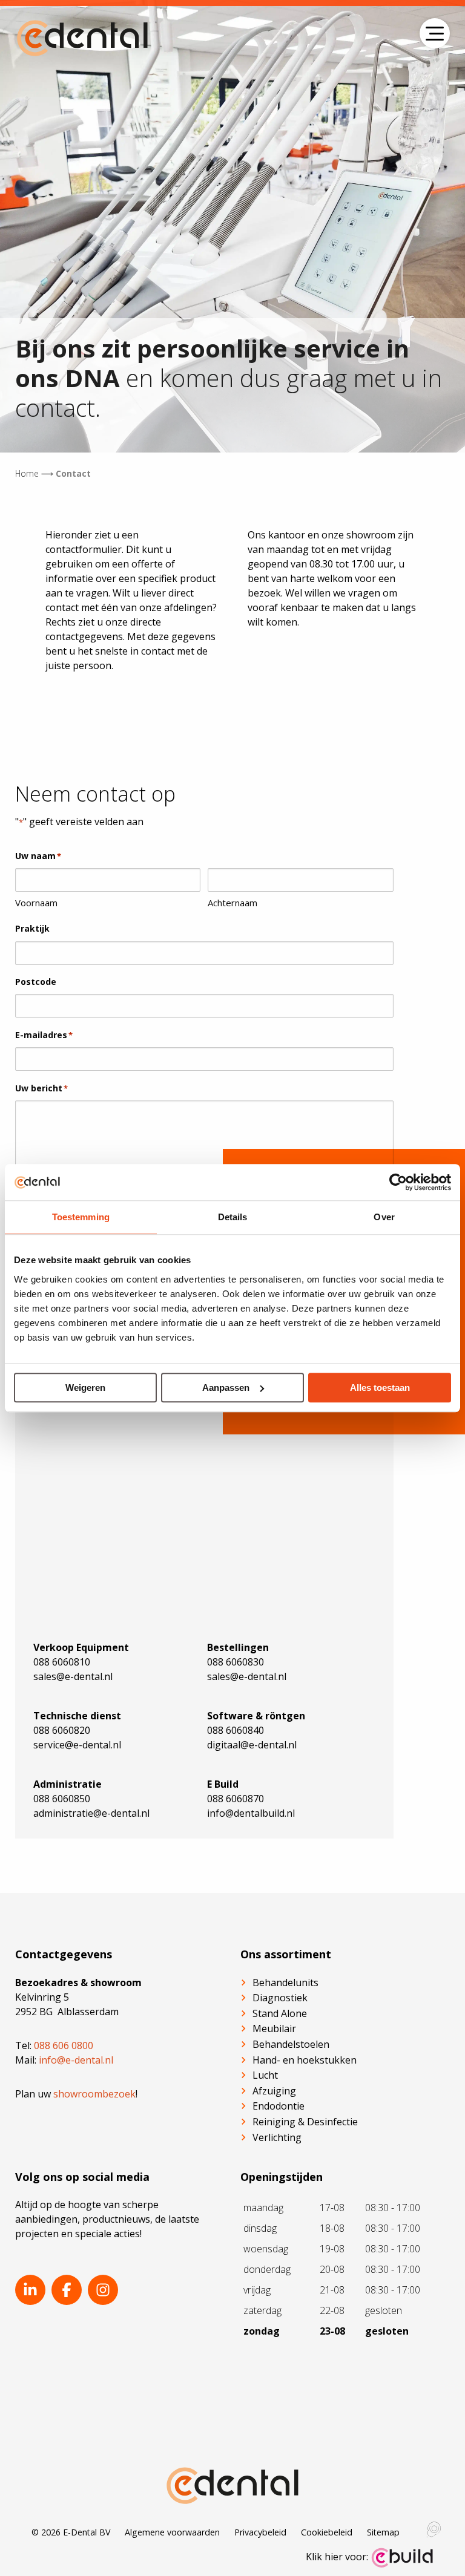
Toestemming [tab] (81, 1217)
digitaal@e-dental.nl (252, 1745)
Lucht (265, 2075)
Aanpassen (226, 1388)
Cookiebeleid (327, 2532)
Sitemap (383, 2532)
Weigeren (85, 1388)
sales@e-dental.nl (73, 1676)
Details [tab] (233, 1217)
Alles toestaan (380, 1388)
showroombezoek (94, 2094)
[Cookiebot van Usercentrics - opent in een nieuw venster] (398, 1182)
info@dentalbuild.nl (251, 1813)
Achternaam (232, 903)
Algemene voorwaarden (172, 2532)
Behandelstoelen (291, 2044)
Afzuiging (274, 2091)
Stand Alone (280, 2013)
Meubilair (274, 2028)
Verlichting (277, 2137)
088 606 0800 (64, 2045)
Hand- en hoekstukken (305, 2060)
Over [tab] (384, 1217)
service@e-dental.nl (77, 1745)
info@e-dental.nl (76, 2060)
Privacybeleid (260, 2532)
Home (27, 473)
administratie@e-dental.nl (91, 1813)
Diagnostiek (280, 1998)
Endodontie (279, 2106)
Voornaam (36, 903)
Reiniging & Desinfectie (305, 2122)
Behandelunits (285, 1983)
